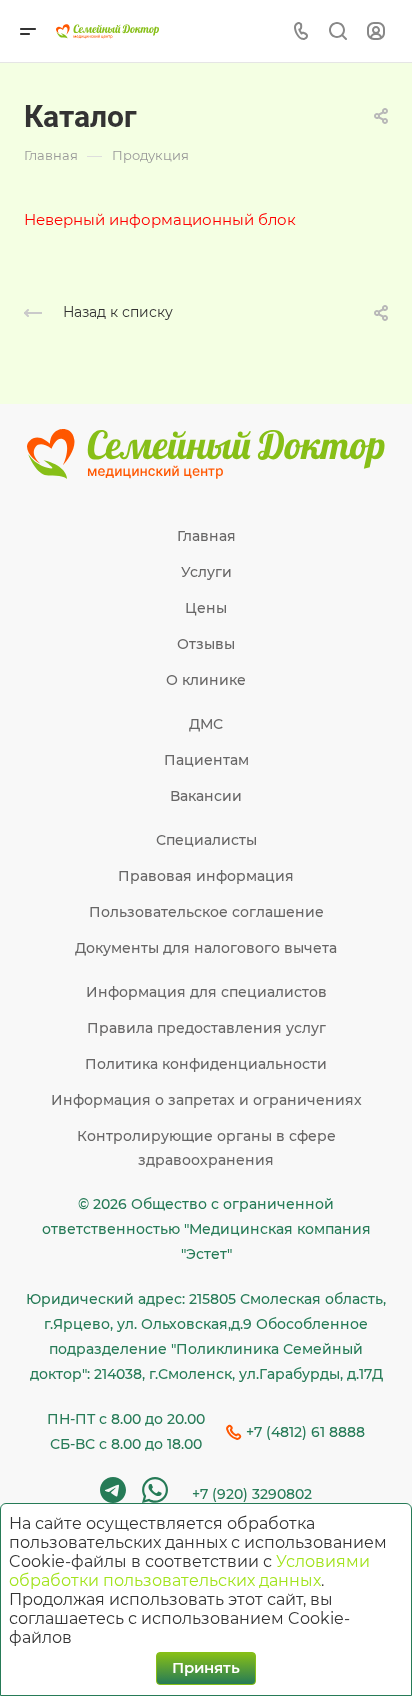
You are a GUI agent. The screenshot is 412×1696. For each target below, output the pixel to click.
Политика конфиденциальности (206, 1064)
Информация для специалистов (206, 992)
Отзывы (206, 644)
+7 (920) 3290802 (252, 1494)
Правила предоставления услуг (206, 1028)
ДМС (206, 724)
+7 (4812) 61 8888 (305, 1432)
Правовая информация (206, 876)
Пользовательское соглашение (206, 912)
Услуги (206, 572)
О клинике (206, 680)
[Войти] (376, 31)
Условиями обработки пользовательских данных (189, 1571)
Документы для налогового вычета (206, 948)
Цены (206, 608)
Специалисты (206, 840)
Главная (206, 536)
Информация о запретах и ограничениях (206, 1100)
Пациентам (206, 760)
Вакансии (206, 796)
